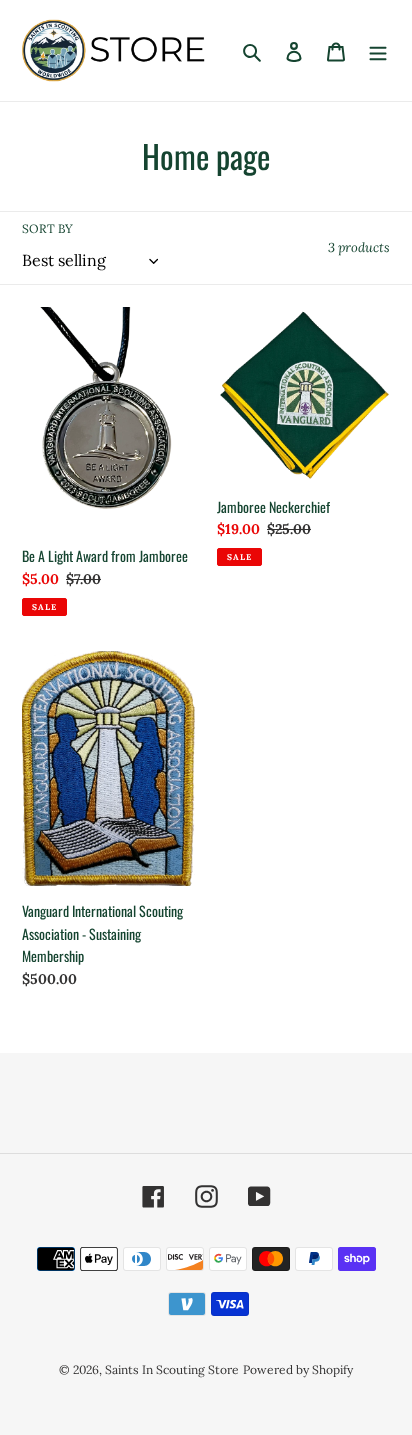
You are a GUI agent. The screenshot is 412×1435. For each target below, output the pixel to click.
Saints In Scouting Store (172, 1369)
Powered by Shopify (298, 1369)
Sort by (47, 228)
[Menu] (378, 50)
